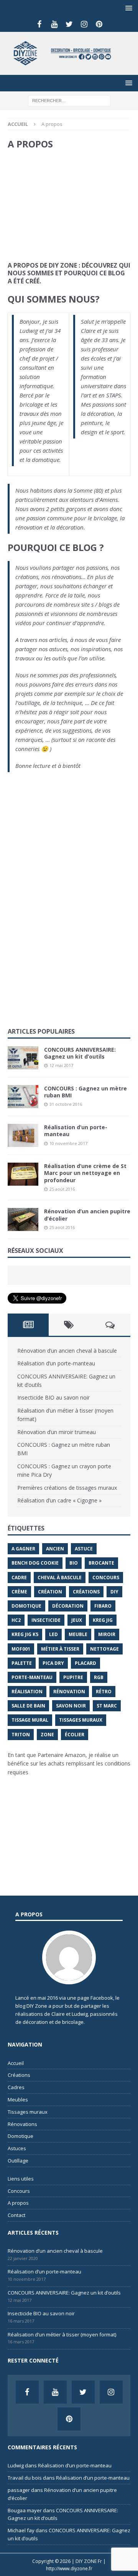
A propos (18, 2203)
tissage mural (30, 1720)
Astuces (17, 2148)
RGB (99, 1677)
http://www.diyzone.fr (69, 2569)
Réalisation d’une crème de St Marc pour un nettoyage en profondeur (85, 1173)
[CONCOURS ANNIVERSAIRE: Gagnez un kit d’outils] (23, 1058)
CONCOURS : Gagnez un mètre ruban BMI (85, 1092)
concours (106, 1578)
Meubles (18, 2100)
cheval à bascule (60, 1578)
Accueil (16, 2063)
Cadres (16, 2087)
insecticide (46, 1620)
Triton (21, 1735)
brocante (101, 1563)
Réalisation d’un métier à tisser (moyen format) (62, 2334)
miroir (107, 1634)
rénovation (69, 1692)
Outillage (18, 2161)
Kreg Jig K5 (25, 1634)
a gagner (23, 1549)
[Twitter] (69, 24)
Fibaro (103, 1606)
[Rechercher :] (69, 100)
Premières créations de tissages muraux (67, 1488)
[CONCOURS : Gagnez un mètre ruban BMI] (23, 1097)
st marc (107, 1706)
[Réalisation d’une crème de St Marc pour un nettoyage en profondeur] (23, 1174)
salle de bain (28, 1706)
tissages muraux (81, 1720)
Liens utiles (21, 2179)
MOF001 (21, 1649)
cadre (19, 1578)
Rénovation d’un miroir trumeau (57, 1432)
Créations (19, 2075)
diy (114, 1592)
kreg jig (103, 1620)
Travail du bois (25, 2478)
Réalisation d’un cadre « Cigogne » (59, 1500)
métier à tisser (60, 1649)
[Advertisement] (69, 206)
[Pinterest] (99, 24)
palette (22, 1663)
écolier (75, 1735)
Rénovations (22, 2124)
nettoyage (104, 1649)
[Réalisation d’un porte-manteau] (23, 1135)
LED (53, 1634)
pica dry (53, 1663)
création (50, 1592)
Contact (16, 2215)
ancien (55, 1549)
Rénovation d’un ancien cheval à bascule (67, 1351)
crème (19, 1592)
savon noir (71, 1706)
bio (74, 1563)
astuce (84, 1549)
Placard (85, 1663)
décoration (68, 1606)
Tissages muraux (28, 2112)
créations (86, 1592)
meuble (78, 1634)
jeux (77, 1620)
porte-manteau (32, 1677)
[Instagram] (84, 24)
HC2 (16, 1620)
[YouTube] (54, 24)
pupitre (73, 1677)
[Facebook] (39, 24)
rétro (104, 1692)
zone (47, 1735)
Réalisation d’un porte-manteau (76, 1131)
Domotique (26, 1606)
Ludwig (16, 2465)
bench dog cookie (35, 1563)
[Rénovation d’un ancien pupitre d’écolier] (23, 1219)
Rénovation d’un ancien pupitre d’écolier (87, 1215)
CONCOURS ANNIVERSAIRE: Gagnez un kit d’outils (80, 1053)
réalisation (27, 1692)
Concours (19, 2191)
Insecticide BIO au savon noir (53, 1397)
